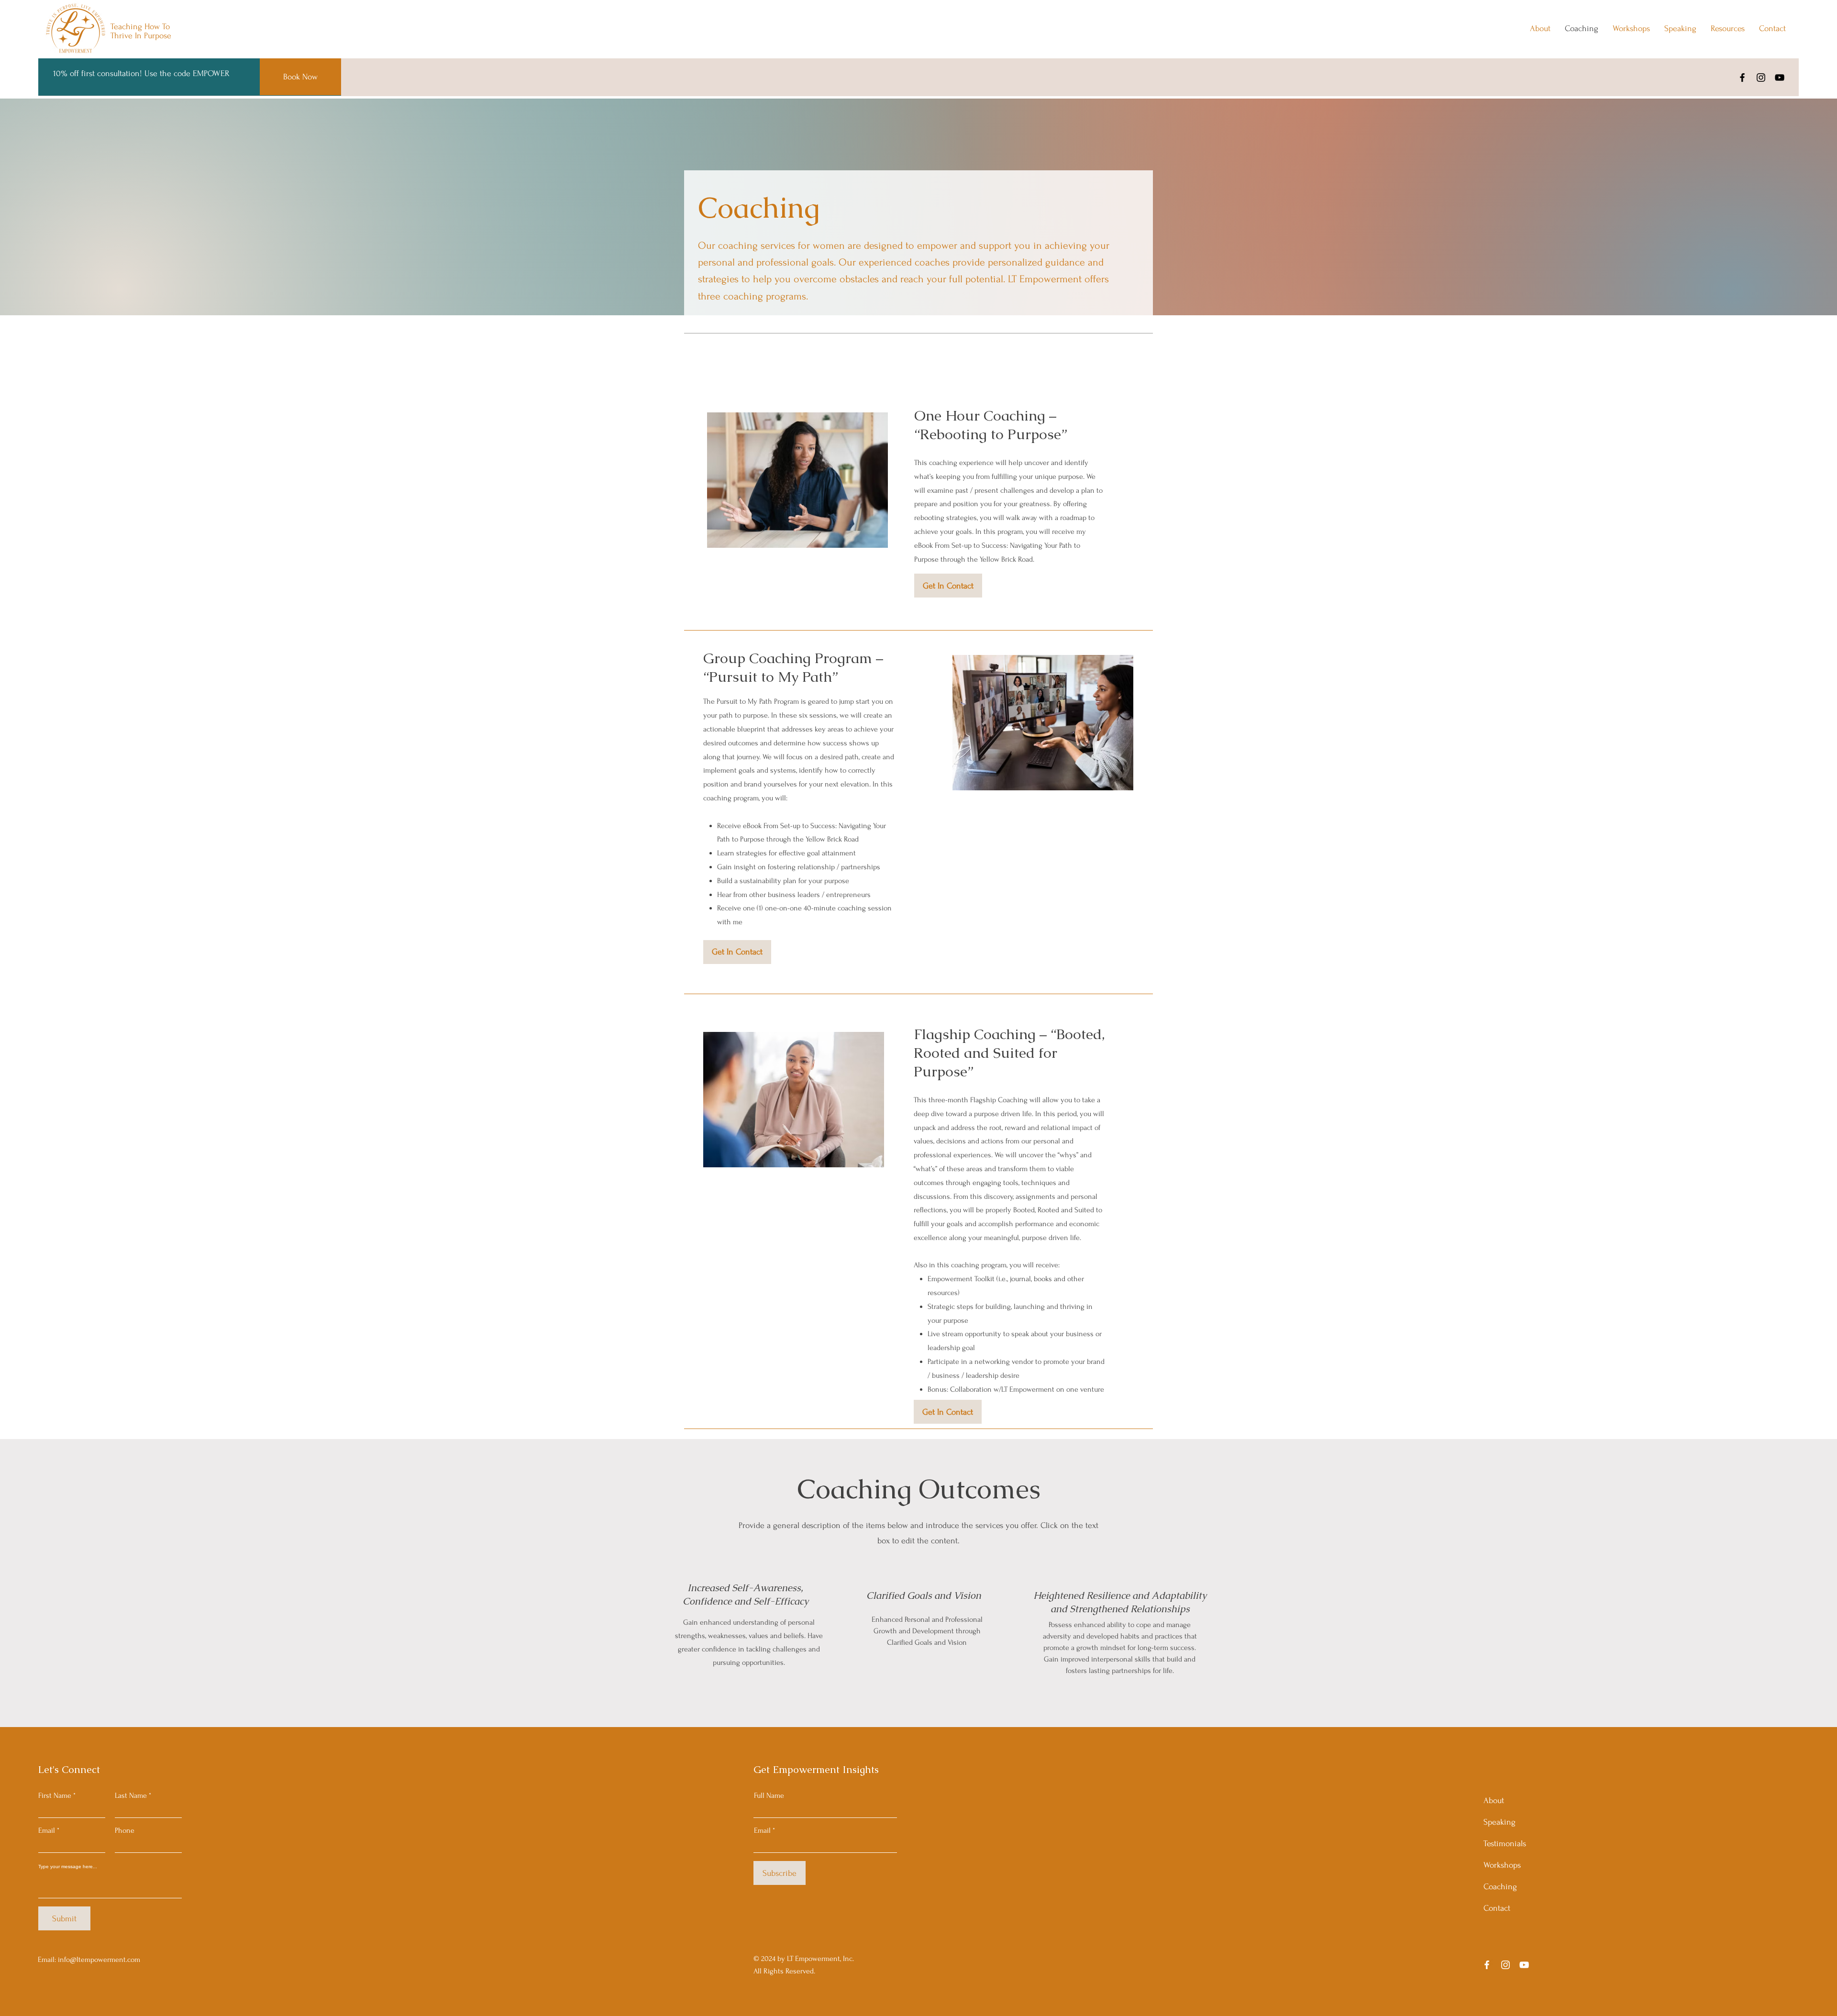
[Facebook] (1742, 78)
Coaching (1500, 1887)
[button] (948, 586)
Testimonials (1505, 1844)
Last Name (131, 1795)
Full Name (769, 1795)
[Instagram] (1761, 78)
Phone (125, 1830)
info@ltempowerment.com (99, 1960)
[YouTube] (1780, 78)
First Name (55, 1795)
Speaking (1499, 1822)
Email (47, 1830)
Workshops (1502, 1865)
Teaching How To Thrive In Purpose (141, 31)
